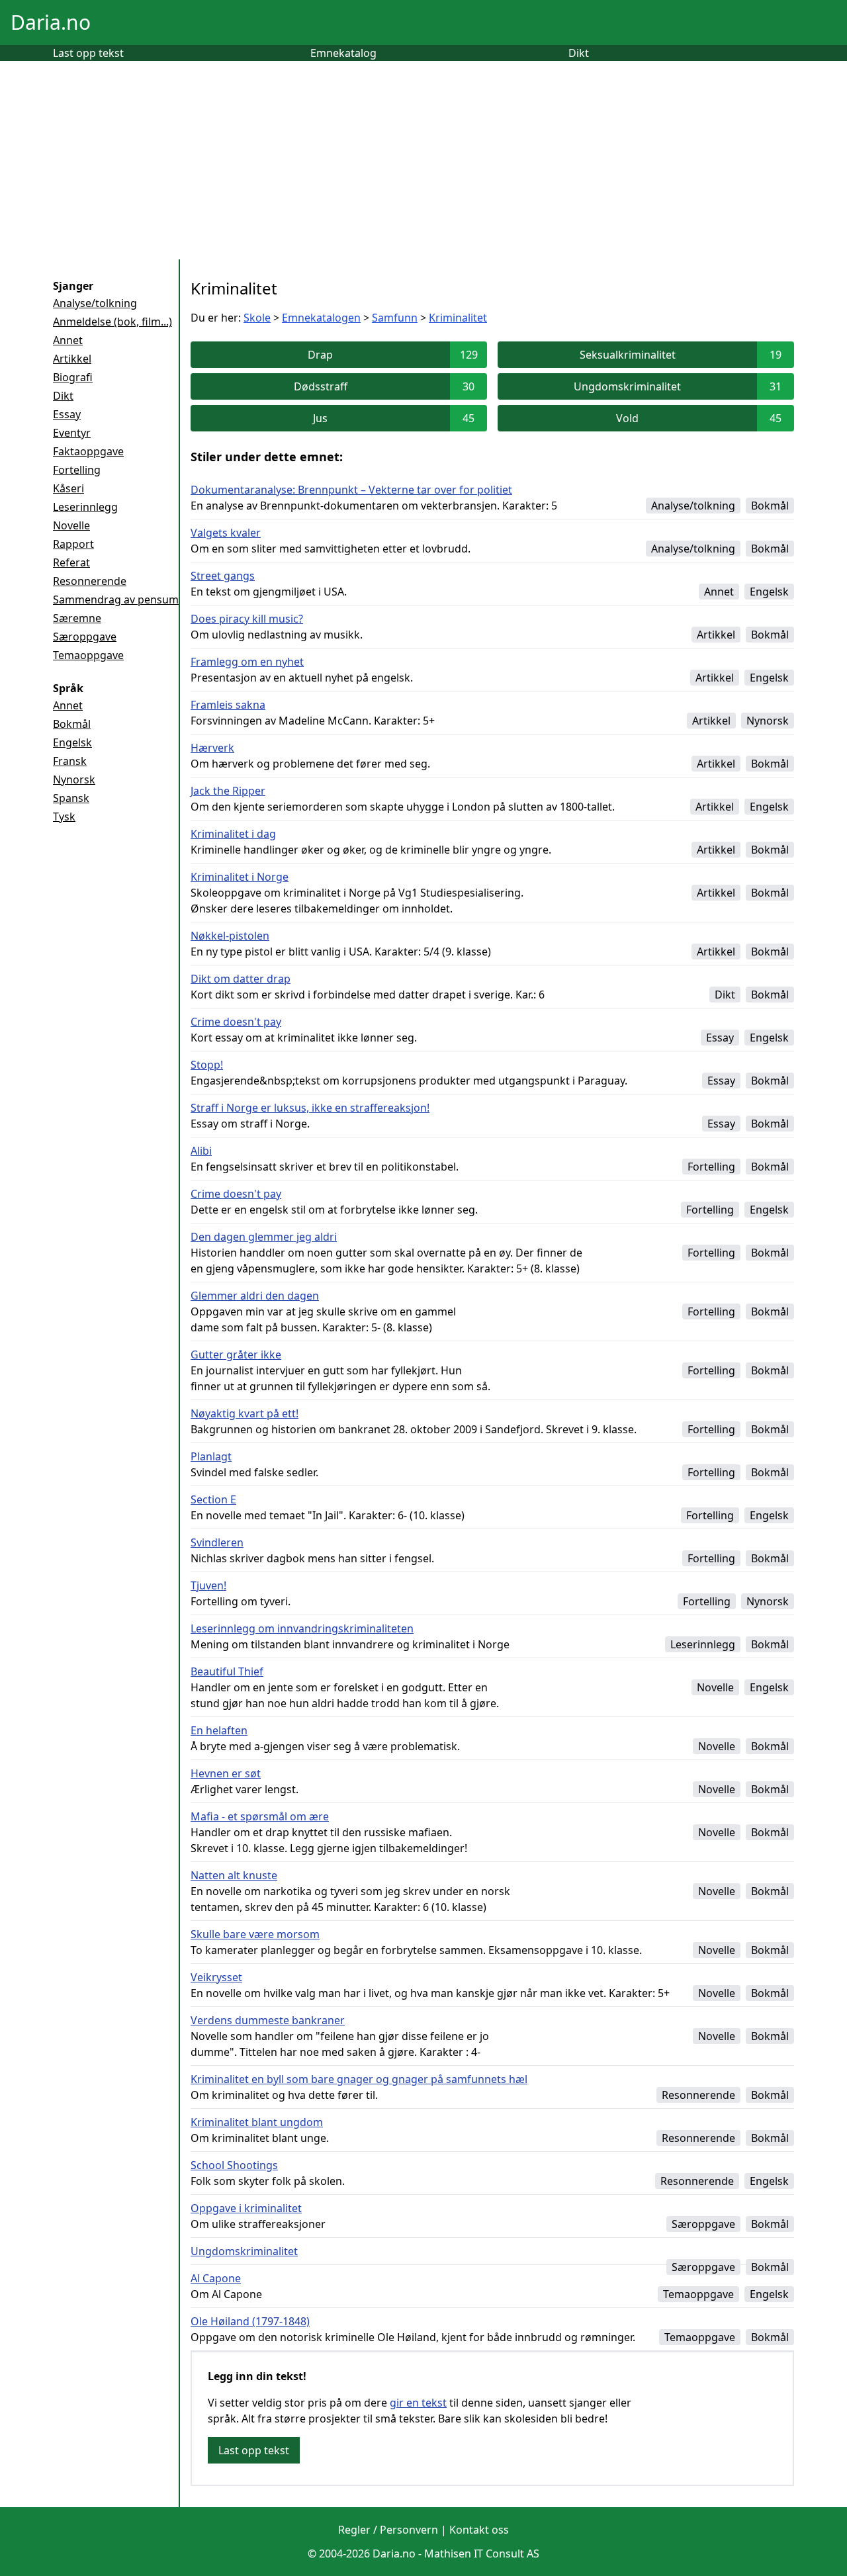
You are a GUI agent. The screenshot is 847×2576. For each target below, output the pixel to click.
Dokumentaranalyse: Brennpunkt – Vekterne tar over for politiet (351, 490)
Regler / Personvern (388, 2530)
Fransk (70, 761)
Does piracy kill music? (247, 619)
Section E (213, 1499)
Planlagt (211, 1456)
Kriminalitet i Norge (240, 877)
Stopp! (207, 1065)
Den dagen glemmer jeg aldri (264, 1237)
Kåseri (68, 488)
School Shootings (234, 2165)
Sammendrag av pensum (116, 600)
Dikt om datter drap (241, 979)
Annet (68, 340)
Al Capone (216, 2278)
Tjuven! (208, 1585)
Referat (71, 562)
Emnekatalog (343, 53)
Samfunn (395, 318)
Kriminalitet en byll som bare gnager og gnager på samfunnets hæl (359, 2079)
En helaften (219, 1730)
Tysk (64, 817)
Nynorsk (74, 779)
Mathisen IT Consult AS (482, 2554)
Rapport (73, 544)
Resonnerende (90, 581)
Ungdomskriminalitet (244, 2251)
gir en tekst (418, 2403)
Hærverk (212, 748)
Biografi (73, 377)
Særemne (77, 618)
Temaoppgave (88, 655)
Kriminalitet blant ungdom (257, 2122)
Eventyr (72, 433)
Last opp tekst (88, 53)
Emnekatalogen (321, 318)
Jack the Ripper (228, 791)
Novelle (71, 525)
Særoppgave (85, 637)
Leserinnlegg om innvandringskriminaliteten (302, 1628)
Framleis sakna (228, 705)
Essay (67, 414)
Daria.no (51, 22)
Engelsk (72, 742)
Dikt (579, 53)
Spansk (71, 798)
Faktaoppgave (88, 451)
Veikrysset (216, 1977)
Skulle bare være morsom (255, 1934)
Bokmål (72, 724)
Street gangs (223, 576)
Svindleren (217, 1542)
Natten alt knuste (234, 1875)
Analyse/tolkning (95, 303)
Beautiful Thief (227, 1671)
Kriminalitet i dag (233, 834)
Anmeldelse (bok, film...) (112, 322)
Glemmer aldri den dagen (255, 1296)
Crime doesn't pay (236, 1022)
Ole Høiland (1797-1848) (250, 2321)
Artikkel (72, 359)
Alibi (201, 1151)
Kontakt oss (479, 2530)
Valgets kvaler (226, 533)
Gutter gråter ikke (236, 1355)
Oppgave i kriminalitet (246, 2208)
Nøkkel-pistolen (230, 936)
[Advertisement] (423, 160)
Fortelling (77, 470)
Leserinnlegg (85, 507)
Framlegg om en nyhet (247, 662)
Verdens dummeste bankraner (268, 2020)
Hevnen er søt (226, 1773)
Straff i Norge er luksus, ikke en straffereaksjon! (310, 1108)
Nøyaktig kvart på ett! (245, 1413)
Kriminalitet (458, 318)
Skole (257, 318)
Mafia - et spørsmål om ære (260, 1816)
